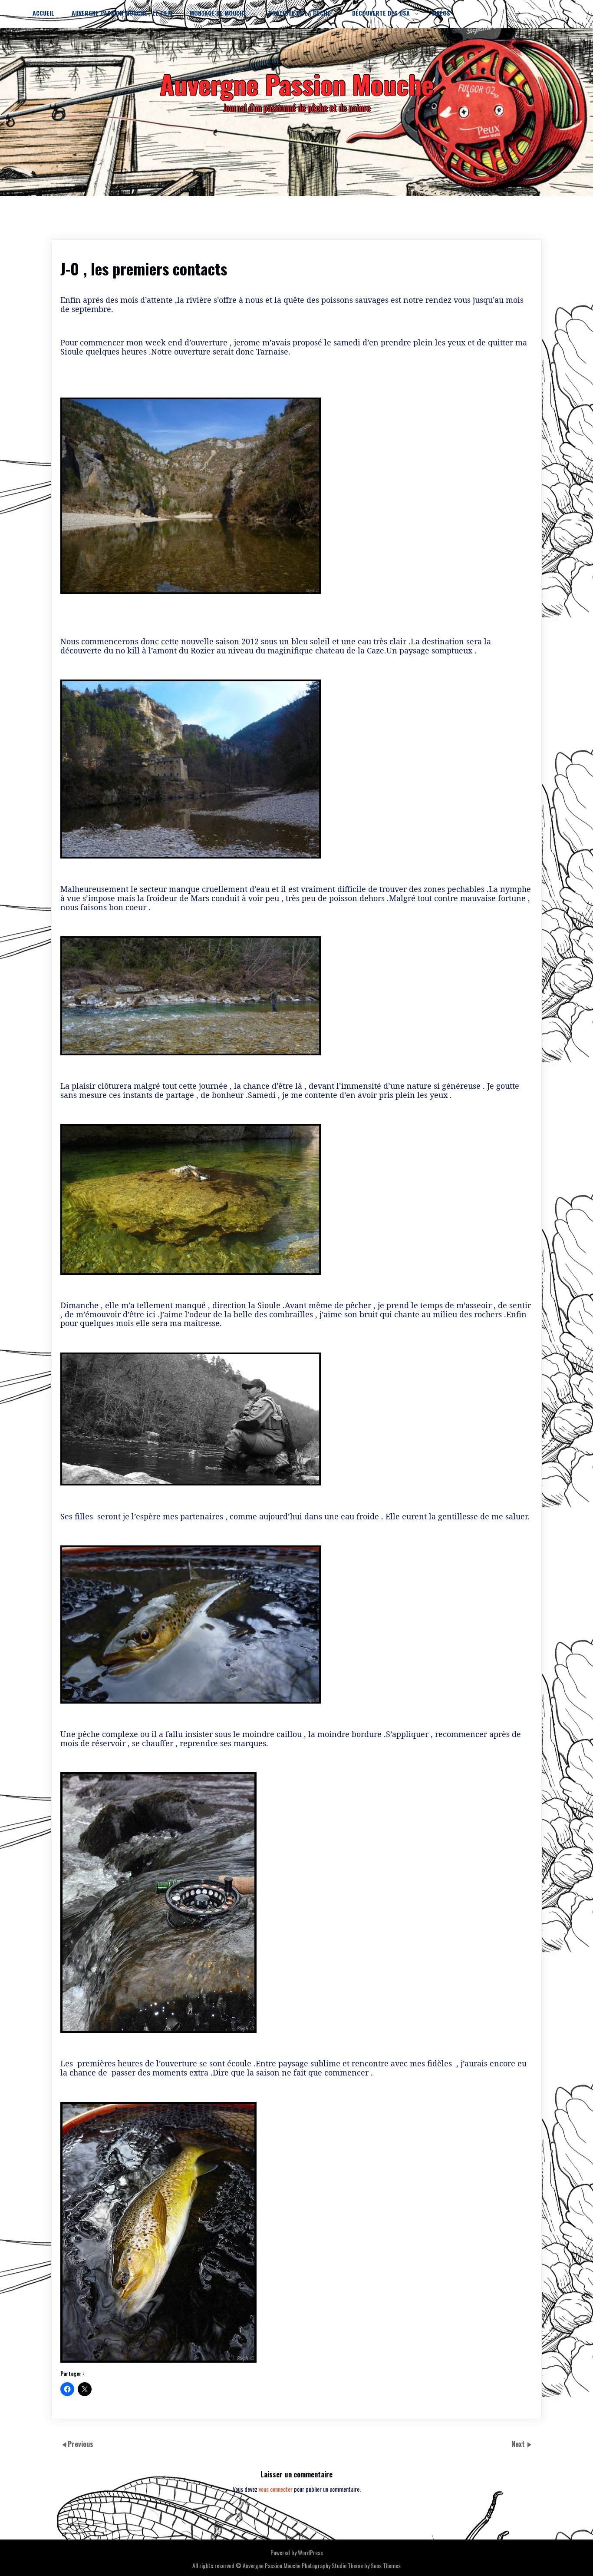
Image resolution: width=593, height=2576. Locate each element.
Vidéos (441, 13)
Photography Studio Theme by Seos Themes (351, 2565)
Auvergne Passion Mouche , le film (122, 13)
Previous (81, 2444)
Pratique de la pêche (299, 13)
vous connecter (276, 2489)
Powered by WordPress (297, 2552)
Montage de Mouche (218, 13)
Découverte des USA (381, 13)
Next (519, 2444)
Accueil (43, 13)
